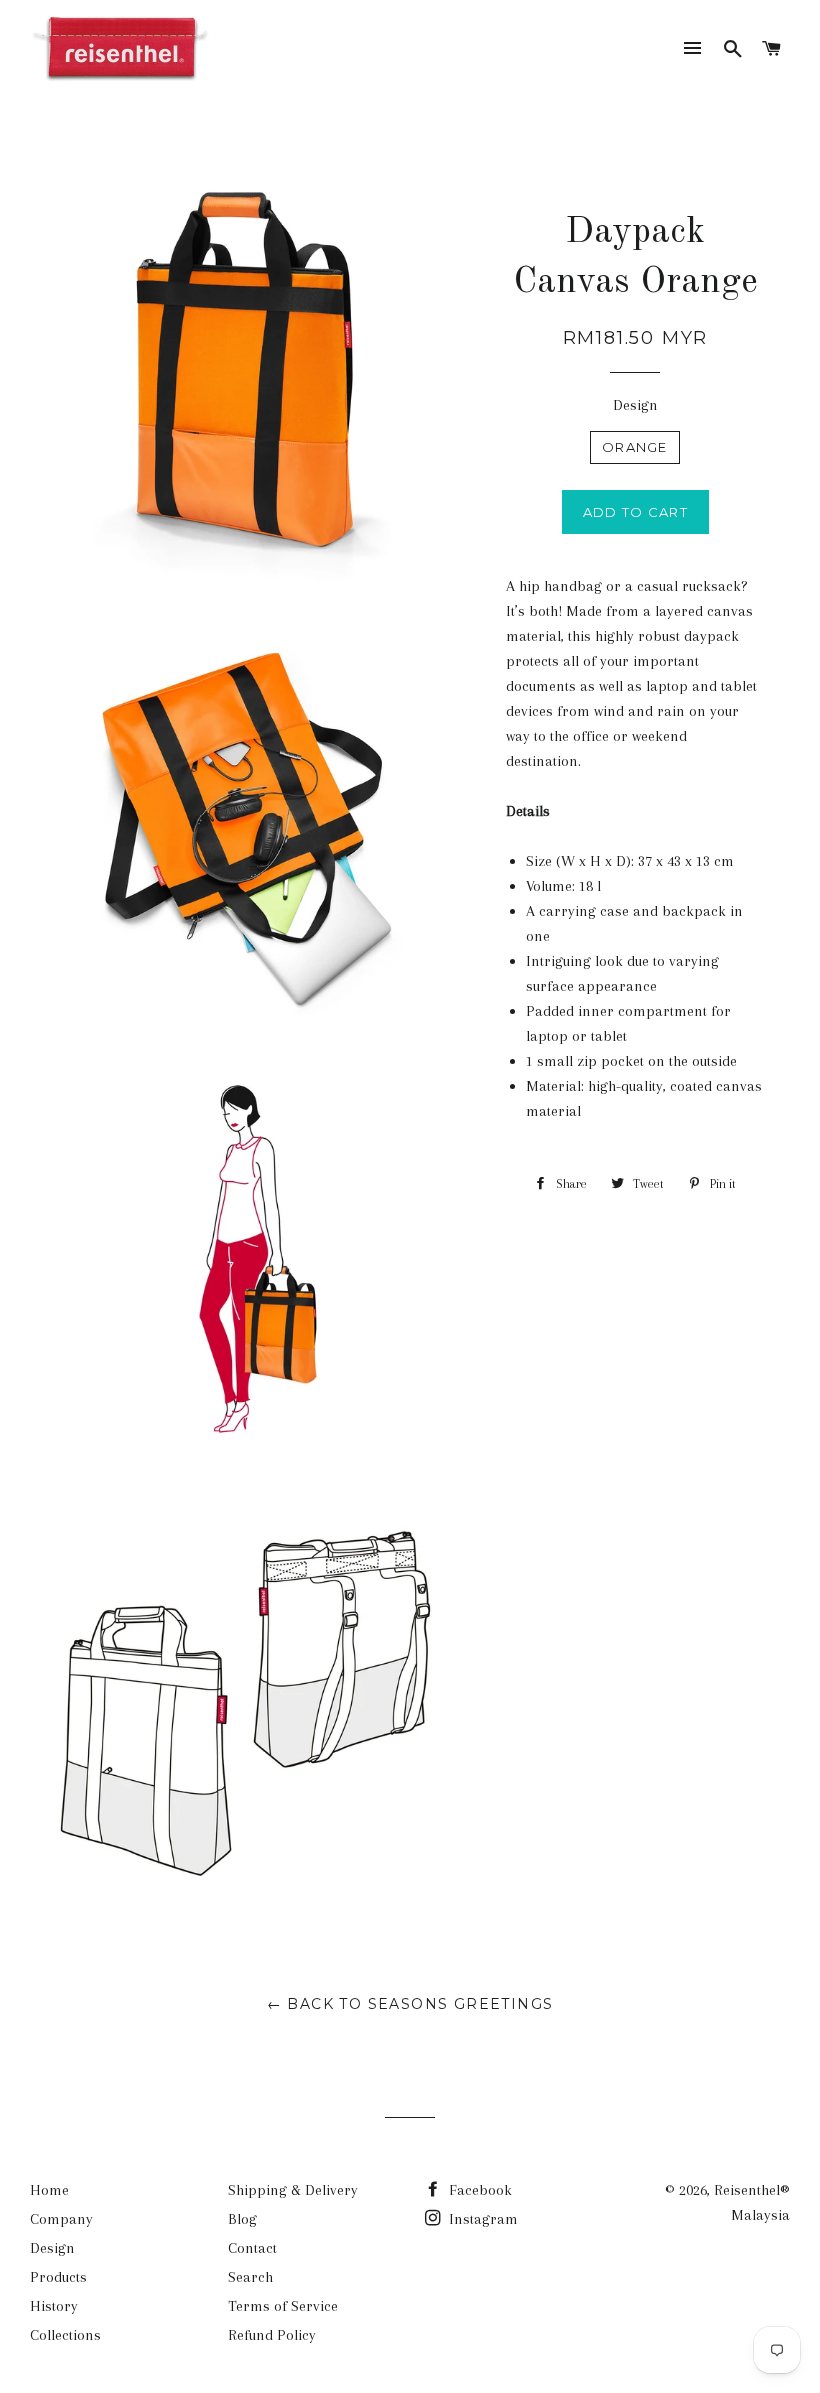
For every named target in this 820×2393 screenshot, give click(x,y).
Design (635, 405)
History (54, 2306)
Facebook (478, 2190)
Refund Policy (272, 2335)
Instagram (481, 2219)
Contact (252, 2248)
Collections (65, 2335)
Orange (635, 447)
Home (49, 2190)
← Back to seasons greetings (410, 2004)
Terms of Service (283, 2306)
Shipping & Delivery (293, 2190)
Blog (242, 2219)
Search (250, 2277)
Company (61, 2219)
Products (58, 2277)
